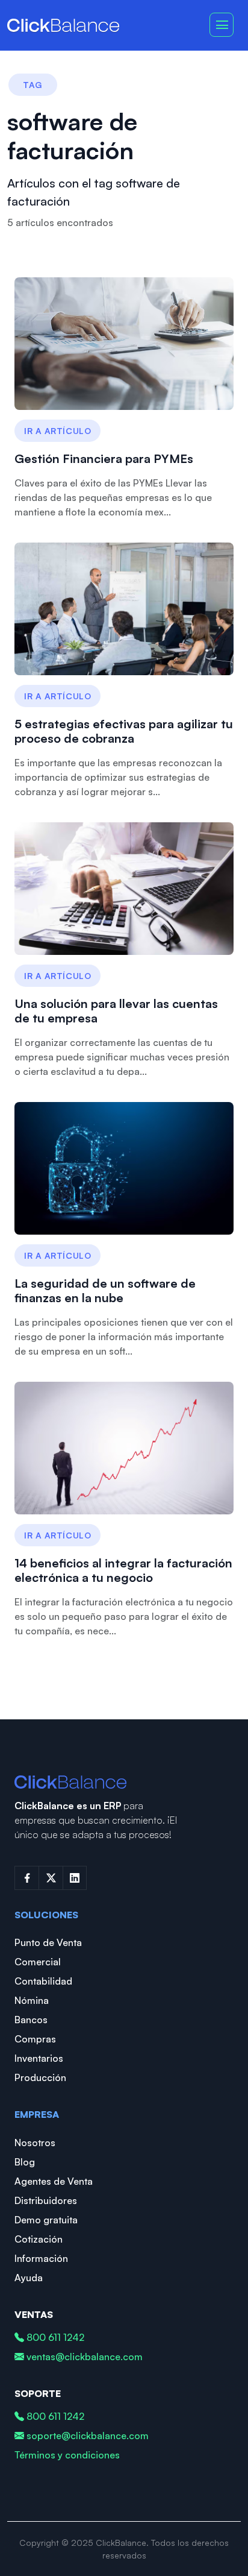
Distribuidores (46, 2200)
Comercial (38, 1962)
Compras (35, 2039)
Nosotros (35, 2143)
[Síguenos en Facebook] (26, 1878)
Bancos (31, 2020)
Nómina (32, 2000)
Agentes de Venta (54, 2181)
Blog (25, 2162)
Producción (40, 2077)
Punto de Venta (48, 1942)
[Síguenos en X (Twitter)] (51, 1878)
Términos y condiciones (67, 2455)
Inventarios (39, 2058)
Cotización (39, 2239)
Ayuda (29, 2278)
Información (41, 2258)
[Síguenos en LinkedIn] (75, 1878)
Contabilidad (43, 1981)
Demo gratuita (46, 2220)
